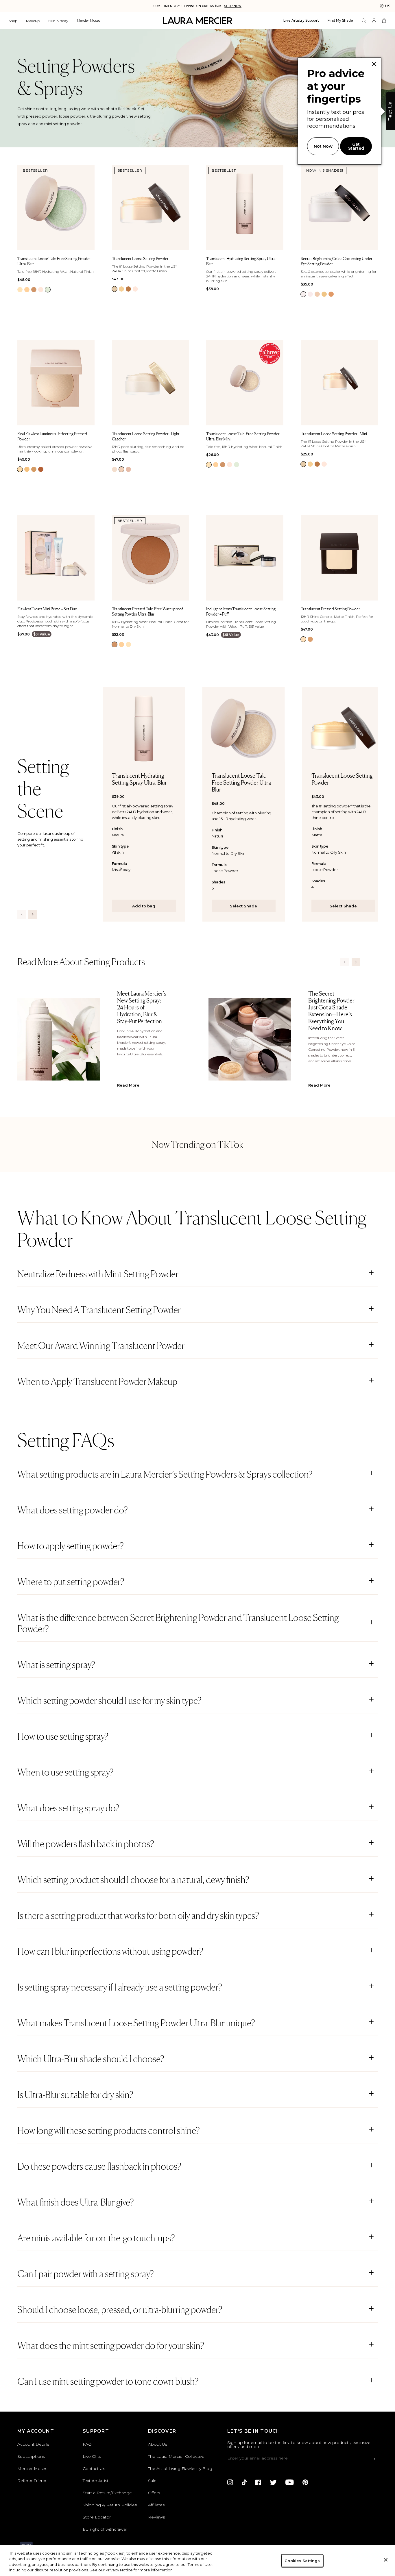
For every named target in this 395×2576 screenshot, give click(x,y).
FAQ (87, 2444)
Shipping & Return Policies (110, 2505)
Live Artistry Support (301, 20)
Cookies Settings (302, 2561)
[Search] (364, 21)
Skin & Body (58, 21)
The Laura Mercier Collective (176, 2456)
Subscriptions (31, 2456)
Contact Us (94, 2468)
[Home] (197, 21)
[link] (20, 290)
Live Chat (92, 2456)
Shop (13, 21)
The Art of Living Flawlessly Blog (180, 2468)
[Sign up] (375, 2459)
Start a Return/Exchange (107, 2493)
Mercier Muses (88, 20)
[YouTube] (290, 2482)
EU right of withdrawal (105, 2529)
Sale (152, 2481)
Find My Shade (340, 20)
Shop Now (233, 6)
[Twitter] (273, 2482)
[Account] (374, 21)
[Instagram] (230, 2482)
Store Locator (97, 2517)
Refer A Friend (32, 2481)
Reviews (156, 2517)
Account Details (33, 2444)
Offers (154, 2493)
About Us (158, 2444)
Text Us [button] (390, 111)
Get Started (356, 146)
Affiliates (156, 2505)
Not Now (323, 146)
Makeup (33, 21)
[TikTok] (244, 2482)
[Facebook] (258, 2482)
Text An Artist (96, 2481)
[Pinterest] (305, 2482)
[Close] (386, 2560)
